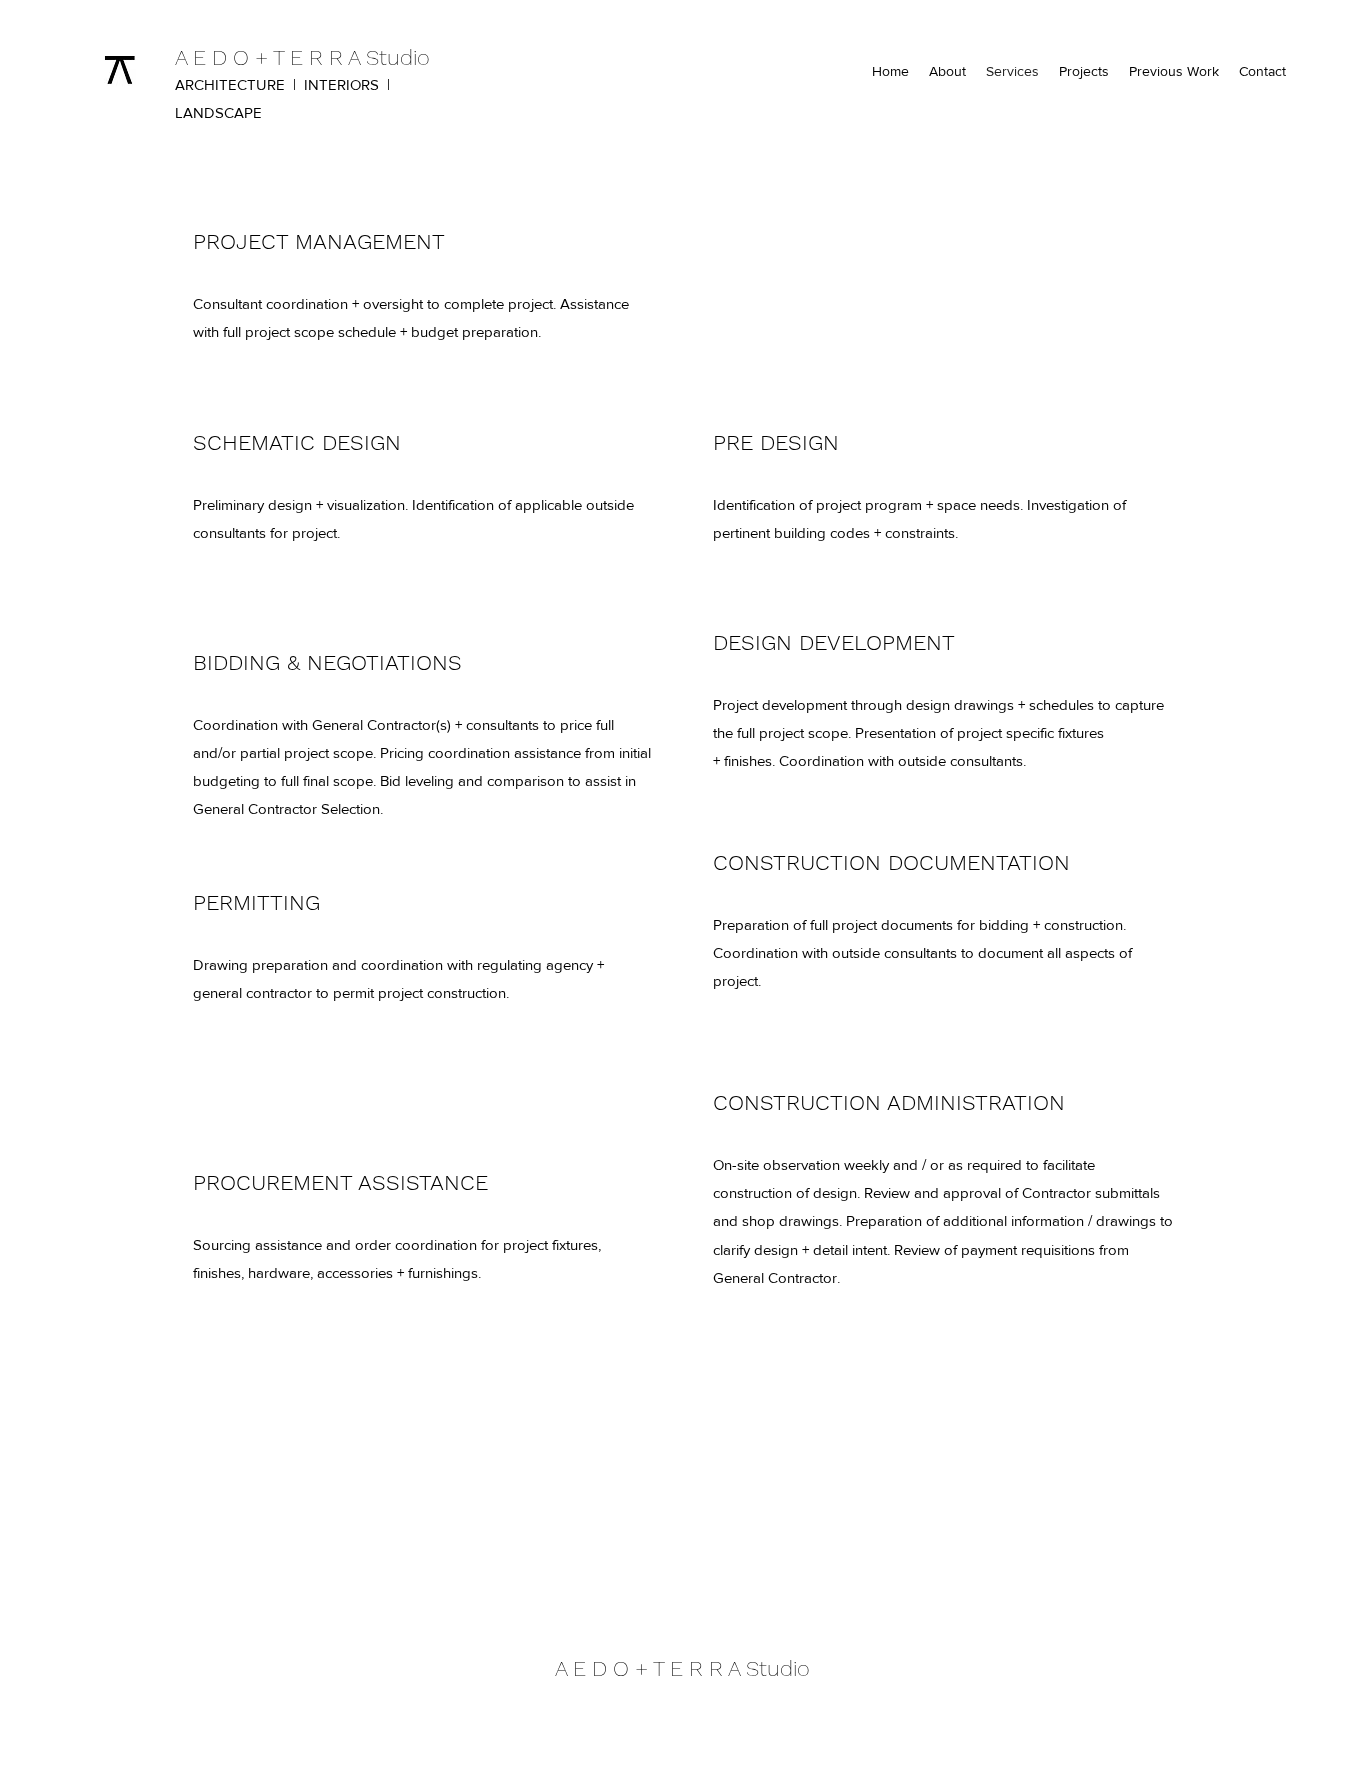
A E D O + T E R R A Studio (302, 57)
